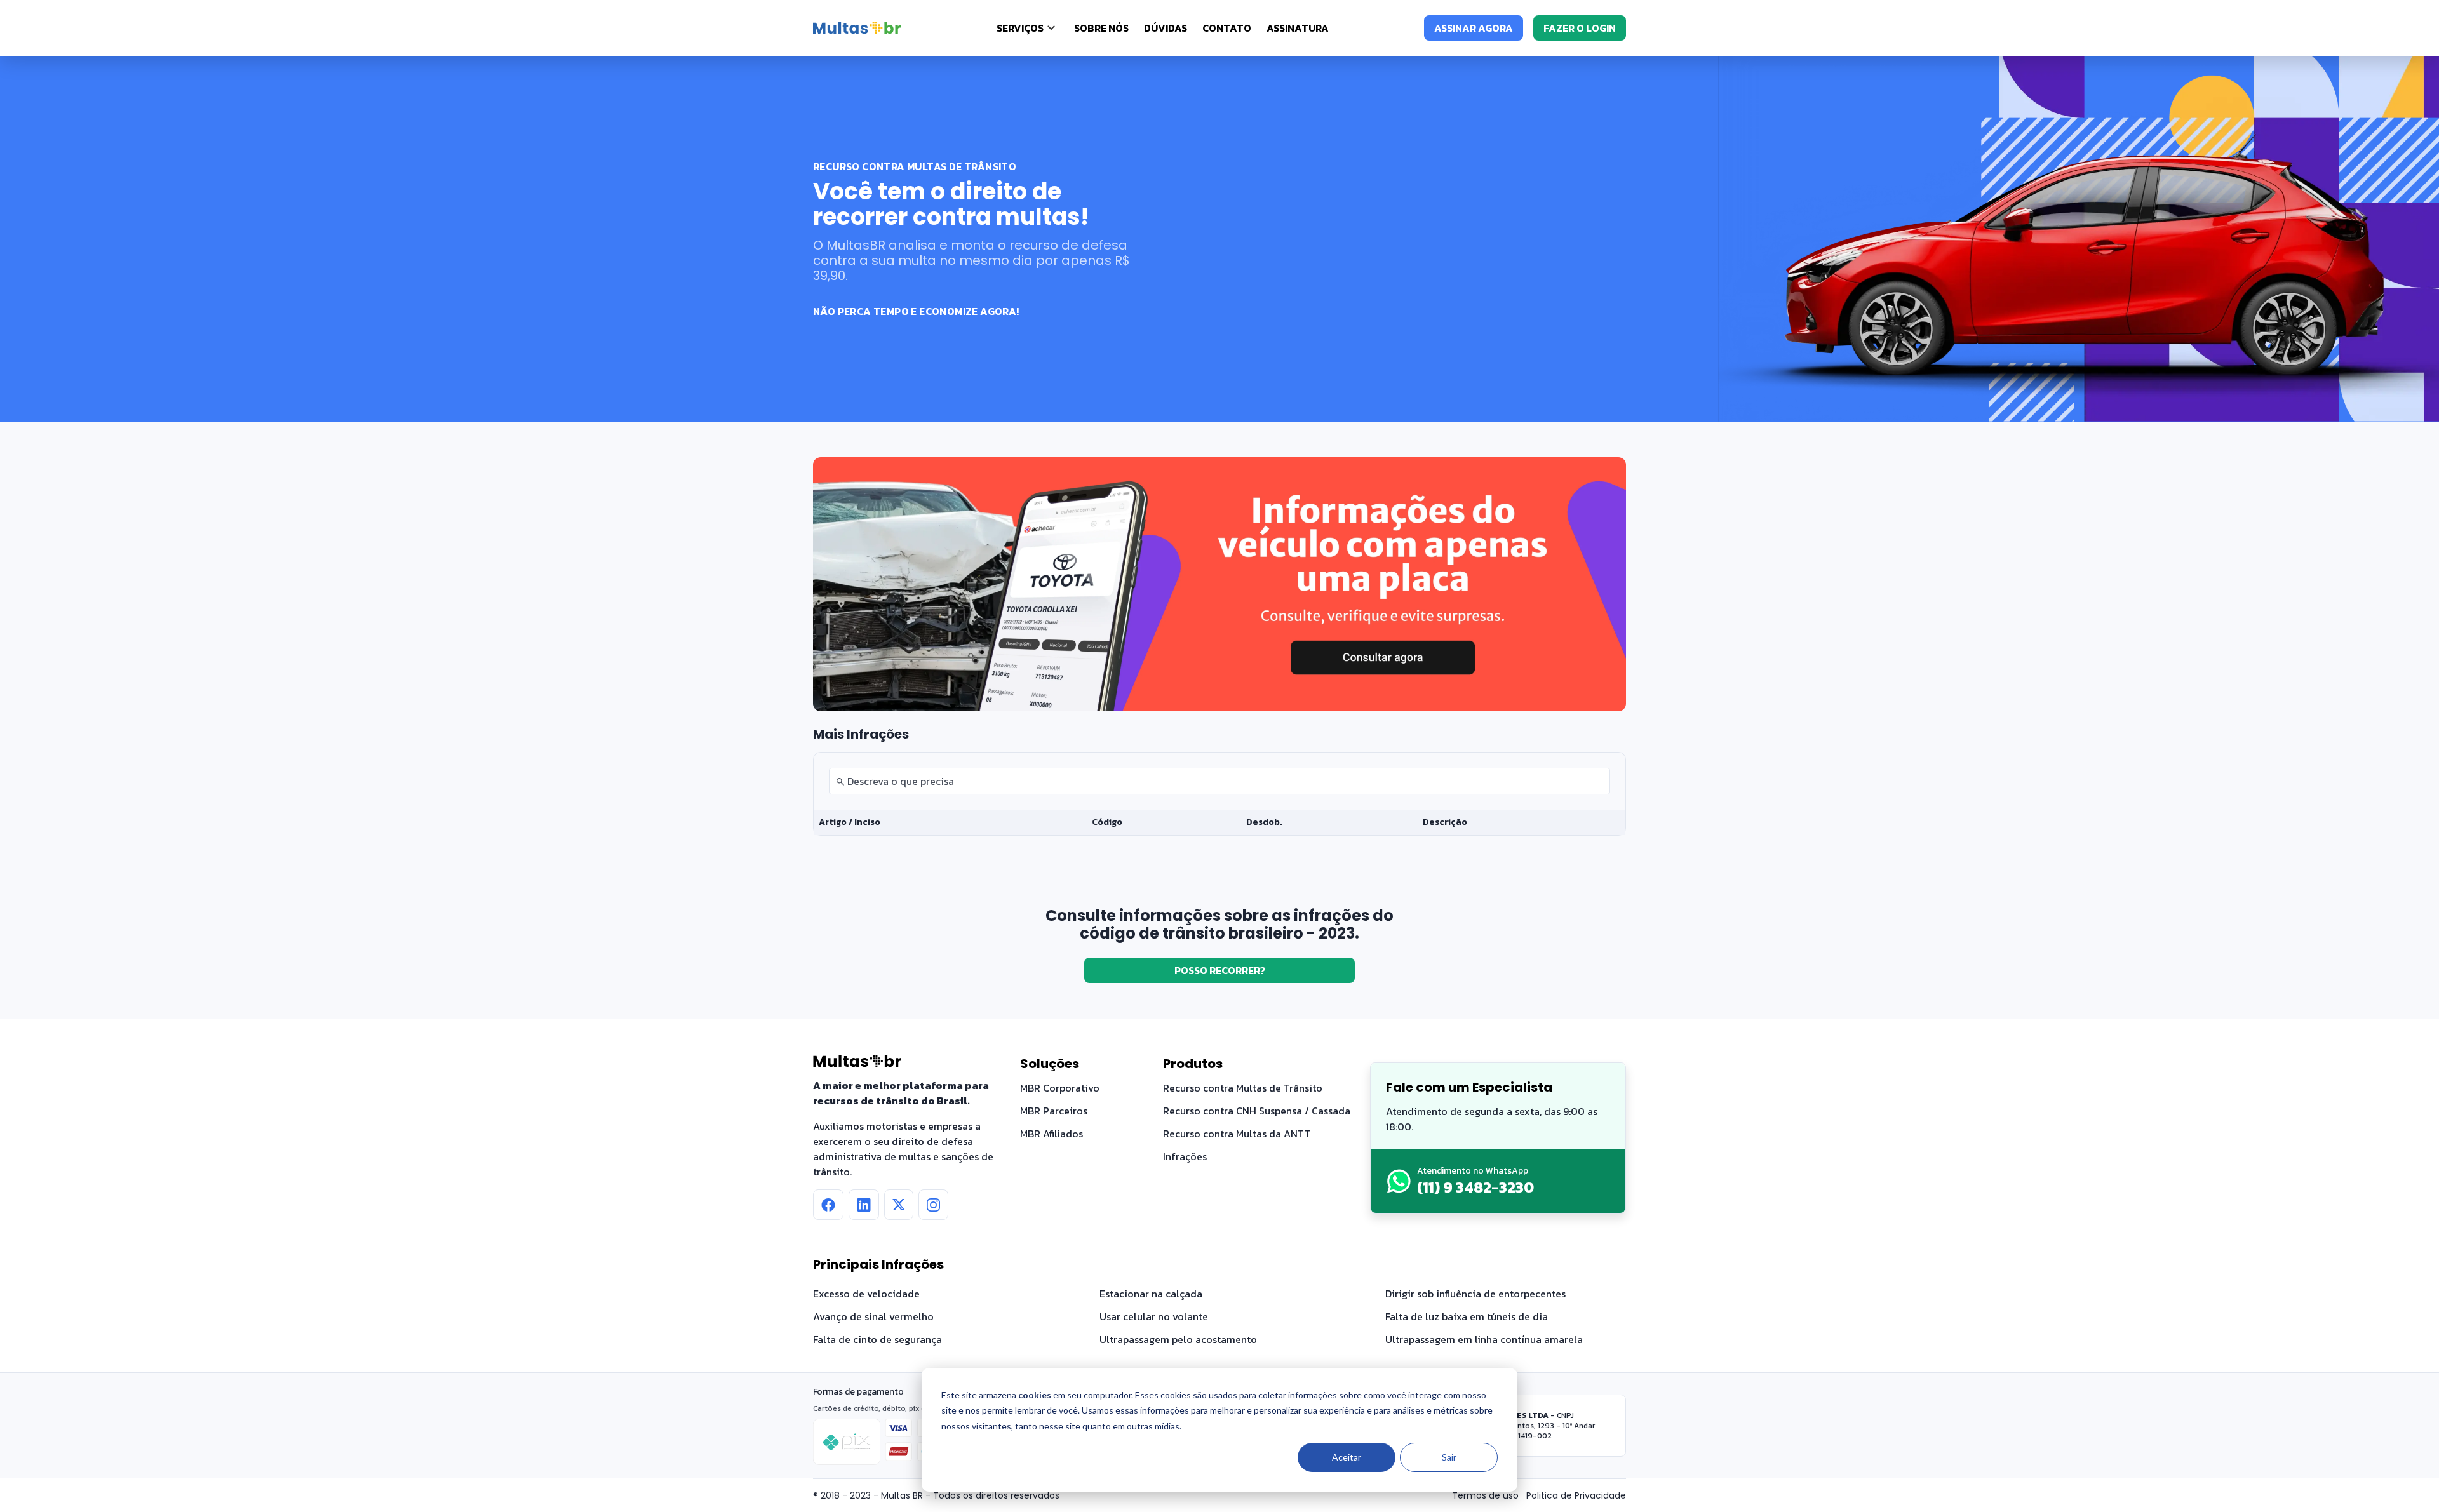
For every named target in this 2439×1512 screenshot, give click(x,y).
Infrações (1185, 1156)
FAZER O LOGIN (1580, 28)
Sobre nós (1101, 28)
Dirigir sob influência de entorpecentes (1475, 1294)
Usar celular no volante (1154, 1316)
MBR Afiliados (1052, 1134)
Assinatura (1298, 28)
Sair (1449, 1457)
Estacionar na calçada (1151, 1294)
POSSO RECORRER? (1220, 970)
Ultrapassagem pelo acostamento (1178, 1339)
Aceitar (1347, 1457)
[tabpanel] (1219, 794)
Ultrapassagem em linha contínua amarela (1484, 1339)
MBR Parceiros (1054, 1111)
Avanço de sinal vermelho (873, 1316)
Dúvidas (1166, 28)
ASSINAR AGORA (1474, 28)
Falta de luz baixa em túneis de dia (1467, 1316)
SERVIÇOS (1020, 28)
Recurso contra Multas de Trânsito (1243, 1088)
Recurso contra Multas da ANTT (1237, 1134)
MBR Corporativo (1060, 1088)
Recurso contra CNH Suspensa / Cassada (1257, 1111)
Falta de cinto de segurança (877, 1339)
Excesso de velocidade (866, 1294)
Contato (1227, 28)
